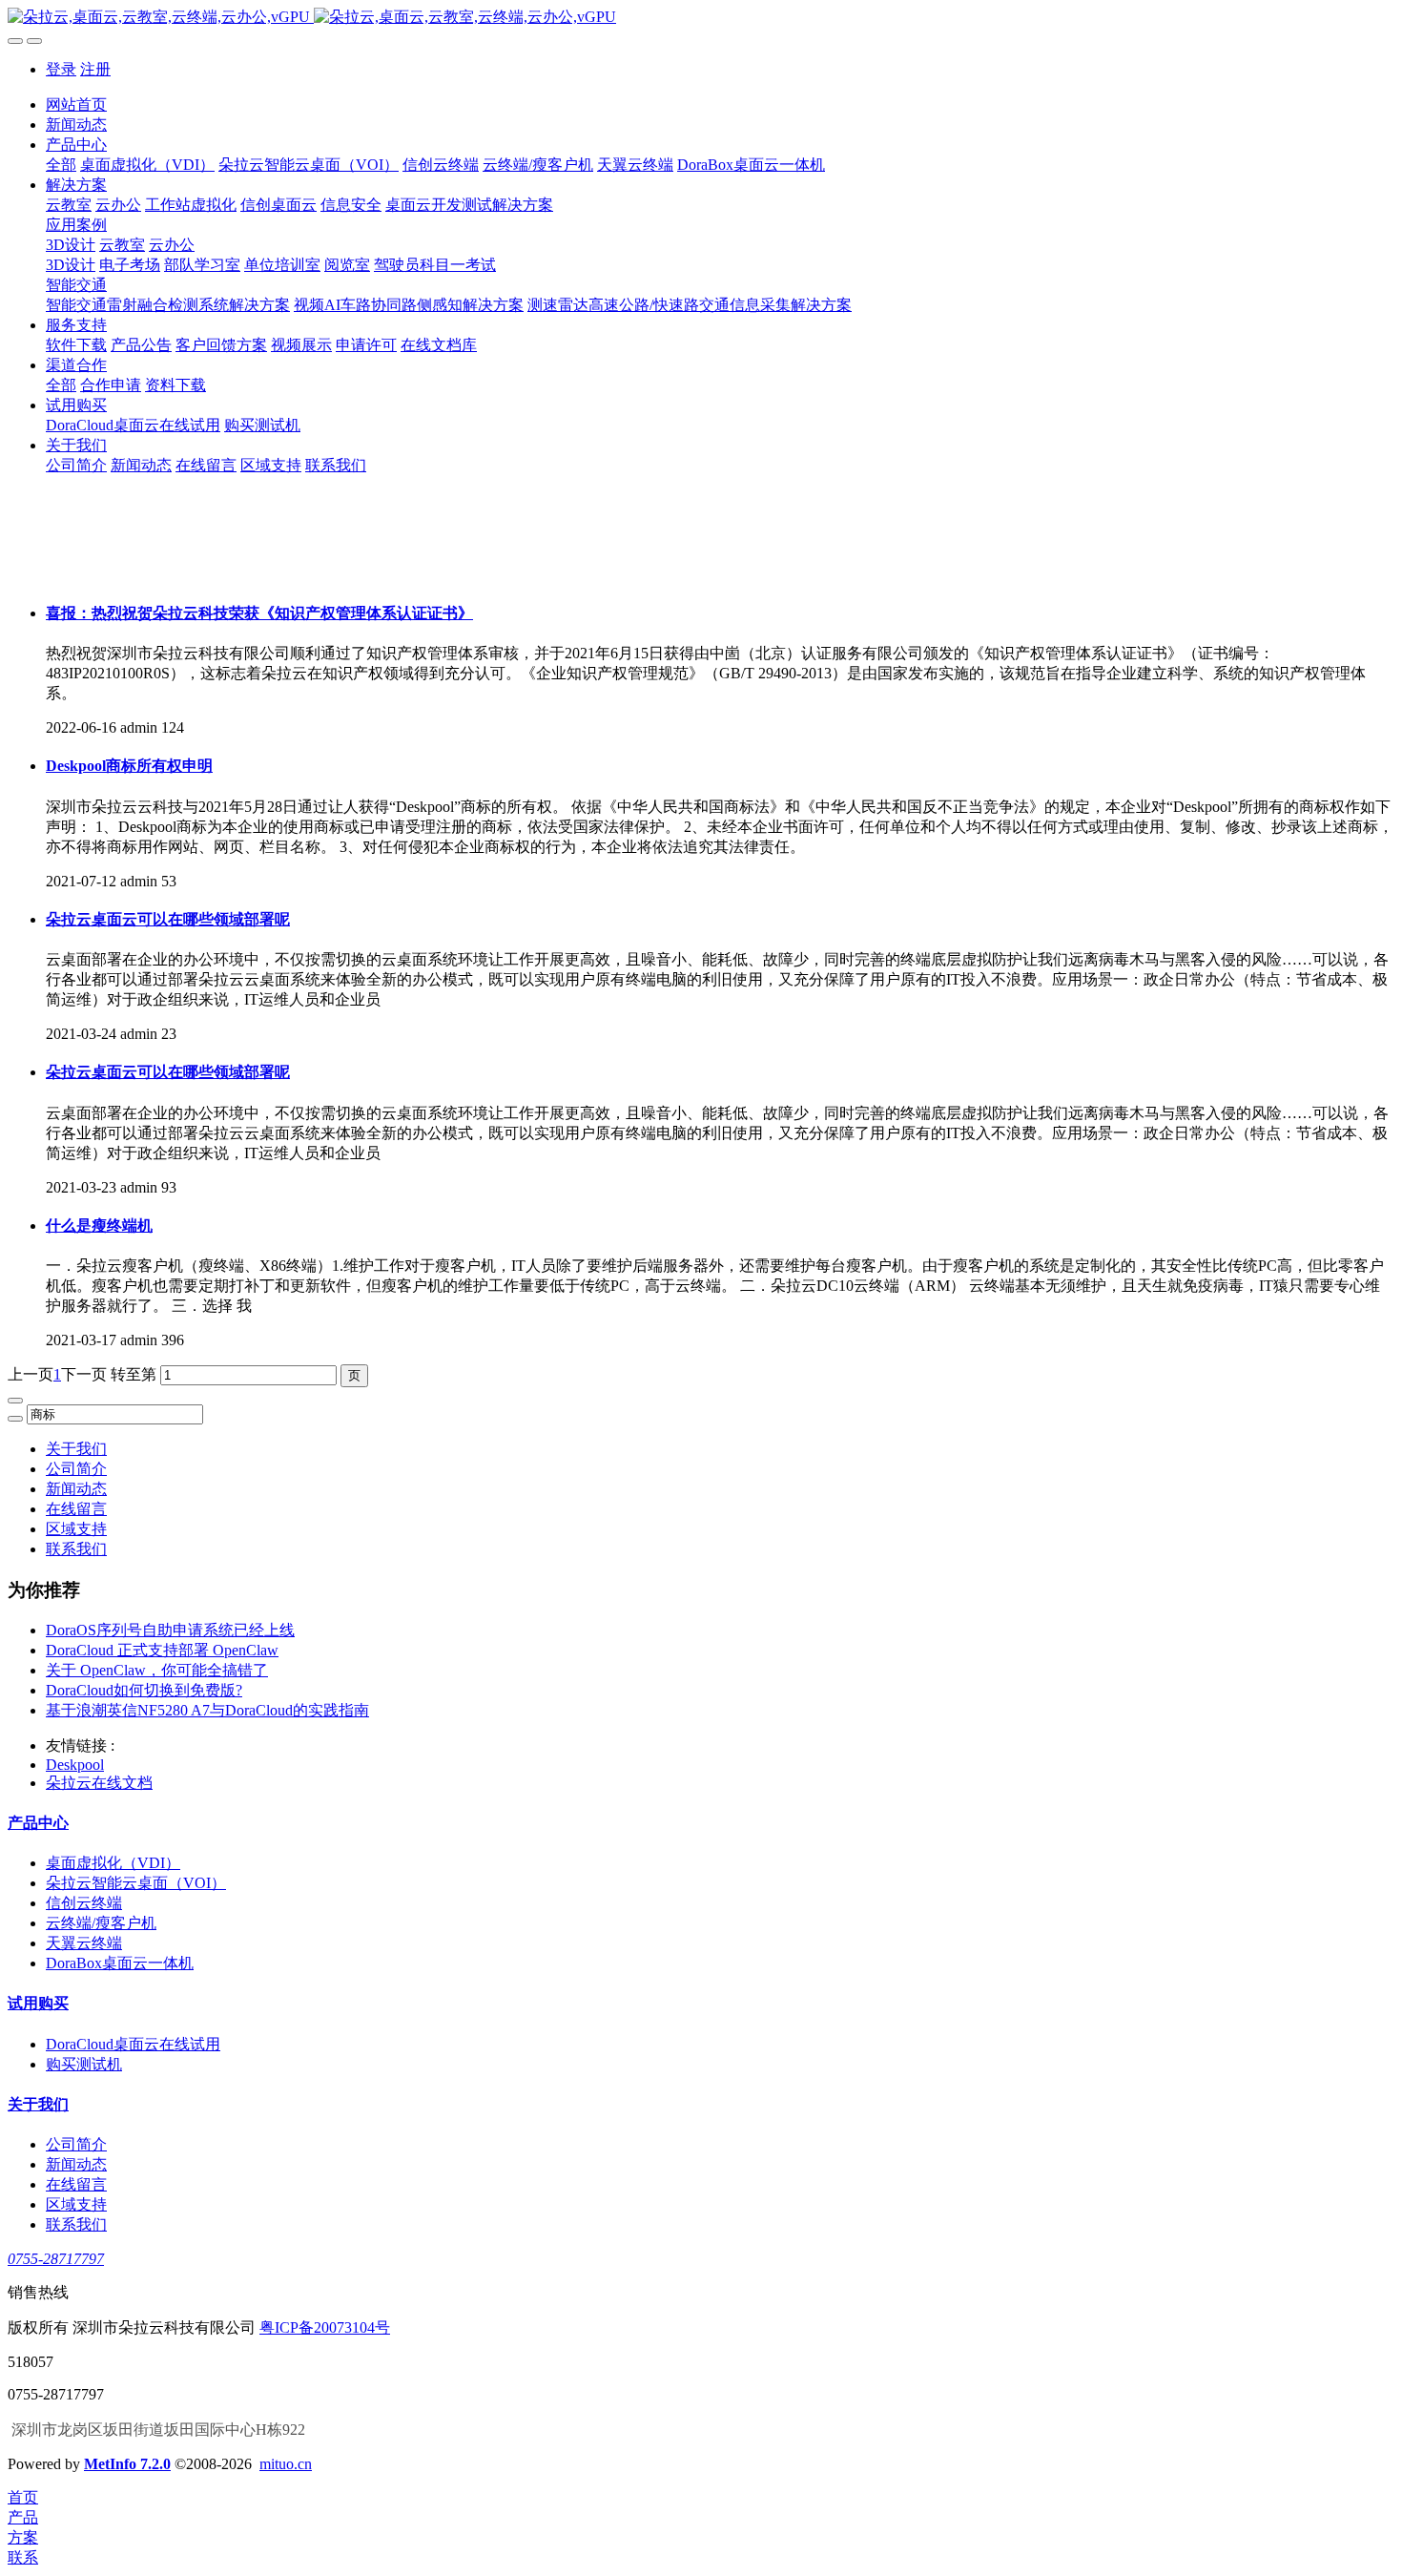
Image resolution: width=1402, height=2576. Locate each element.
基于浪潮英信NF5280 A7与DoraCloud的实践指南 (207, 1710)
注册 (95, 69)
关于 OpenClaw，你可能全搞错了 (157, 1670)
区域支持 (76, 1529)
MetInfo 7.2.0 (127, 2464)
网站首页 (76, 104)
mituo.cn (286, 2464)
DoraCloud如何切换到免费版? (144, 1690)
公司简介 (76, 1469)
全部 (61, 165)
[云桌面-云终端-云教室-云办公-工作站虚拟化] (701, 18)
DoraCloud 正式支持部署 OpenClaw (162, 1650)
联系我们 (76, 1549)
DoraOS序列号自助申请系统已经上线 (170, 1630)
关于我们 (76, 1449)
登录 (61, 69)
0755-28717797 (56, 2259)
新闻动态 (76, 1489)
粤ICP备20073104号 (325, 2327)
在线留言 (76, 1509)
